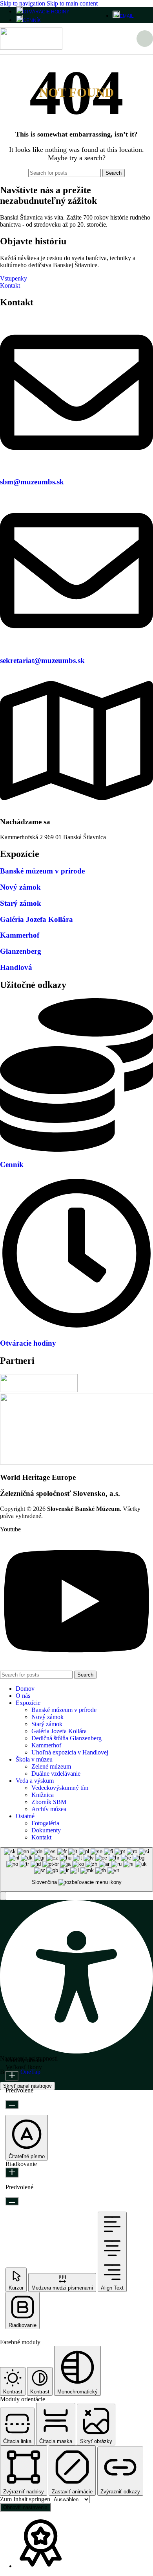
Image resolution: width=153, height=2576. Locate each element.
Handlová (16, 967)
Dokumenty (46, 1830)
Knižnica (43, 1795)
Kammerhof (20, 935)
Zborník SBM (49, 1802)
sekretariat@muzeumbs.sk (42, 660)
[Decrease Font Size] (12, 2104)
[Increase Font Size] (12, 2076)
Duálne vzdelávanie (56, 1774)
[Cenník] (76, 1150)
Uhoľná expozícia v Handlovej (70, 1752)
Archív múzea (49, 1809)
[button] (3, 1896)
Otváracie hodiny (28, 1343)
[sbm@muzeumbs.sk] (76, 467)
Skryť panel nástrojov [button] (27, 2086)
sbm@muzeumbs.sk (32, 482)
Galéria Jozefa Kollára (36, 919)
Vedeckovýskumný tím (60, 1788)
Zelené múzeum (51, 1766)
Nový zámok (20, 887)
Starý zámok (21, 903)
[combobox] (76, 1870)
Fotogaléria (45, 1823)
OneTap (30, 2072)
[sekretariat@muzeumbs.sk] (76, 645)
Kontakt (41, 1837)
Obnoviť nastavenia (25, 2507)
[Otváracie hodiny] (76, 1328)
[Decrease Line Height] (12, 2201)
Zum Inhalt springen (26, 2499)
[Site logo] (31, 47)
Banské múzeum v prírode (42, 871)
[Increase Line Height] (12, 2173)
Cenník (12, 1164)
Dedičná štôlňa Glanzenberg (66, 1738)
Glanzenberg (21, 951)
